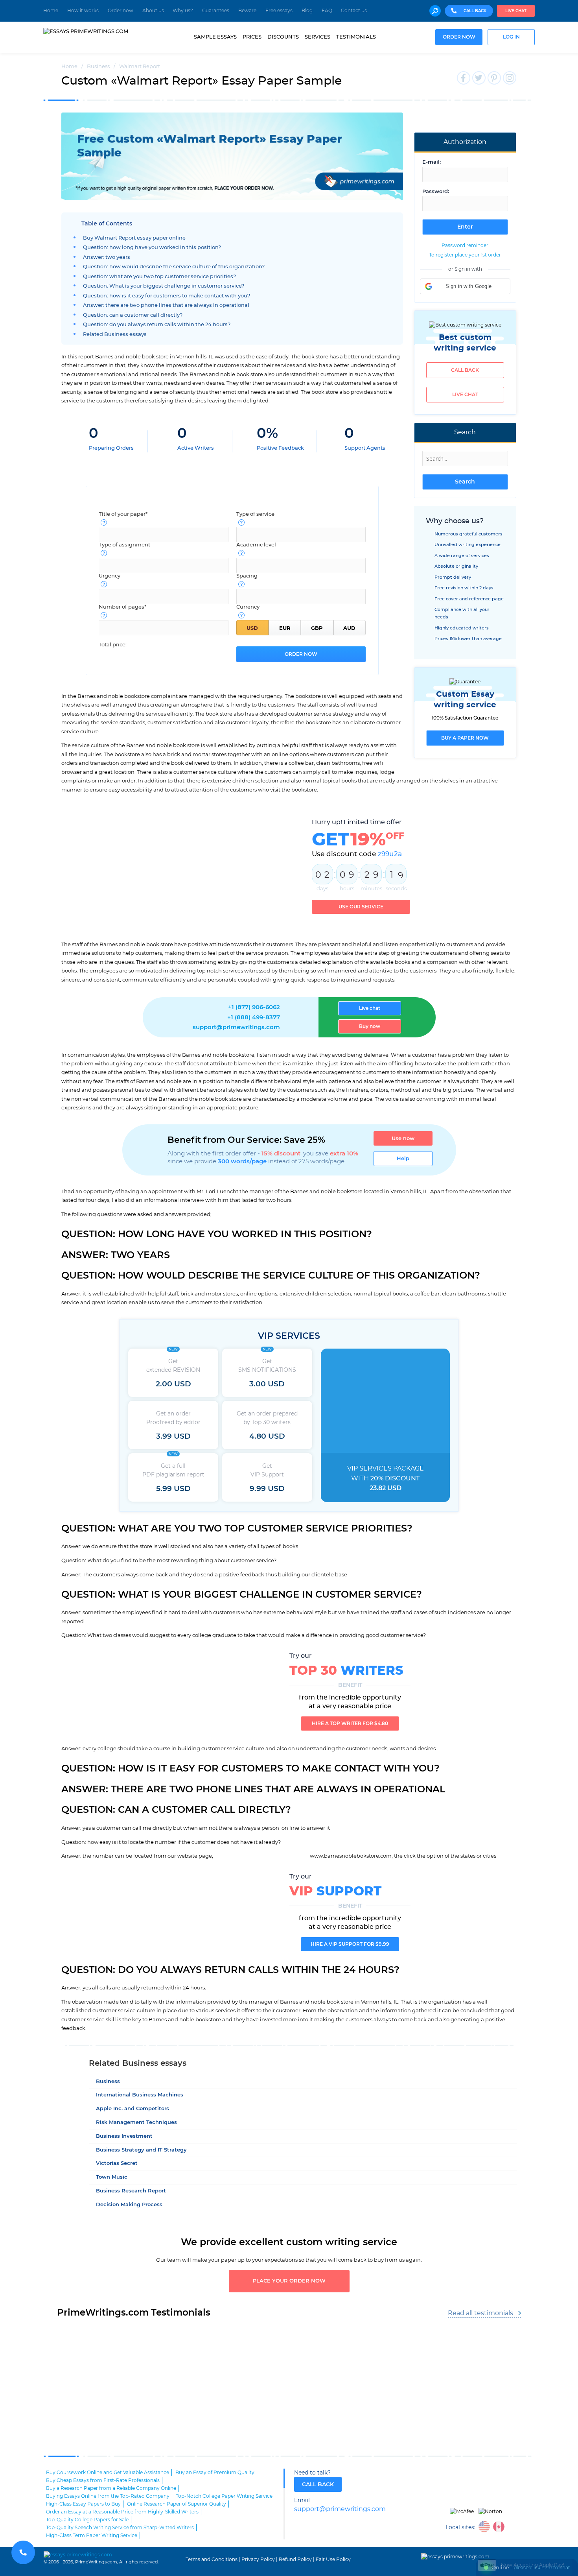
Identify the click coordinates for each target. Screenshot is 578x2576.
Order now (121, 11)
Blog (307, 11)
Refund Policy (295, 2559)
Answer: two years (107, 257)
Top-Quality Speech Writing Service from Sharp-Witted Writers (120, 2528)
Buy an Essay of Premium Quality (215, 2473)
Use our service (361, 907)
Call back (465, 370)
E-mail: (432, 162)
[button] (465, 286)
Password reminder (465, 245)
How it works (83, 11)
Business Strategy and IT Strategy (141, 2150)
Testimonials (356, 37)
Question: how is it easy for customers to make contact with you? (167, 296)
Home (51, 11)
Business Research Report (131, 2191)
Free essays (279, 11)
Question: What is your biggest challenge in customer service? (164, 286)
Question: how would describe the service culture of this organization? (174, 267)
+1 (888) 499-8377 (254, 1018)
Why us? (183, 11)
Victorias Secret (117, 2164)
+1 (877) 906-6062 (254, 1007)
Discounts (283, 37)
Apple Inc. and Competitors (133, 2109)
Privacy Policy (258, 2559)
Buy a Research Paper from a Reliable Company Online (111, 2488)
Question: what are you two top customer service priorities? (159, 277)
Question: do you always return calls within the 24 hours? (157, 325)
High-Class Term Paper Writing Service (92, 2535)
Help (403, 1159)
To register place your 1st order (465, 255)
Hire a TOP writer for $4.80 (350, 1723)
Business (108, 2082)
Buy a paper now (465, 738)
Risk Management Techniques (136, 2123)
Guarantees (216, 11)
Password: (436, 192)
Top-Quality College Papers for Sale (87, 2520)
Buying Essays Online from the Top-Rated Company (108, 2496)
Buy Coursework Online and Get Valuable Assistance (108, 2473)
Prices (252, 37)
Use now (403, 1139)
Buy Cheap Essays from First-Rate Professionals (103, 2480)
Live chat (516, 11)
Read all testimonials (480, 2313)
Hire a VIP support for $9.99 (350, 1944)
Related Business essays (115, 335)
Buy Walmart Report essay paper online (134, 238)
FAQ (327, 11)
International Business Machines (140, 2095)
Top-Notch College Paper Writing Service (224, 2496)
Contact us (354, 11)
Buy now (370, 1026)
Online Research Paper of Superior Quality (177, 2504)
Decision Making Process (129, 2205)
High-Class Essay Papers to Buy (83, 2504)
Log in (511, 37)
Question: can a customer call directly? (133, 315)
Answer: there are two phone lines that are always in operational (166, 305)
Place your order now (289, 2281)
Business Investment (124, 2136)
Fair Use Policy (333, 2559)
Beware (247, 11)
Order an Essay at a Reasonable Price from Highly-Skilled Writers (122, 2512)
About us (153, 11)
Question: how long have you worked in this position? (152, 248)
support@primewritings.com (236, 1027)
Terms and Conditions (212, 2559)
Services (318, 37)
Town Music (112, 2177)
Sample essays (215, 37)
